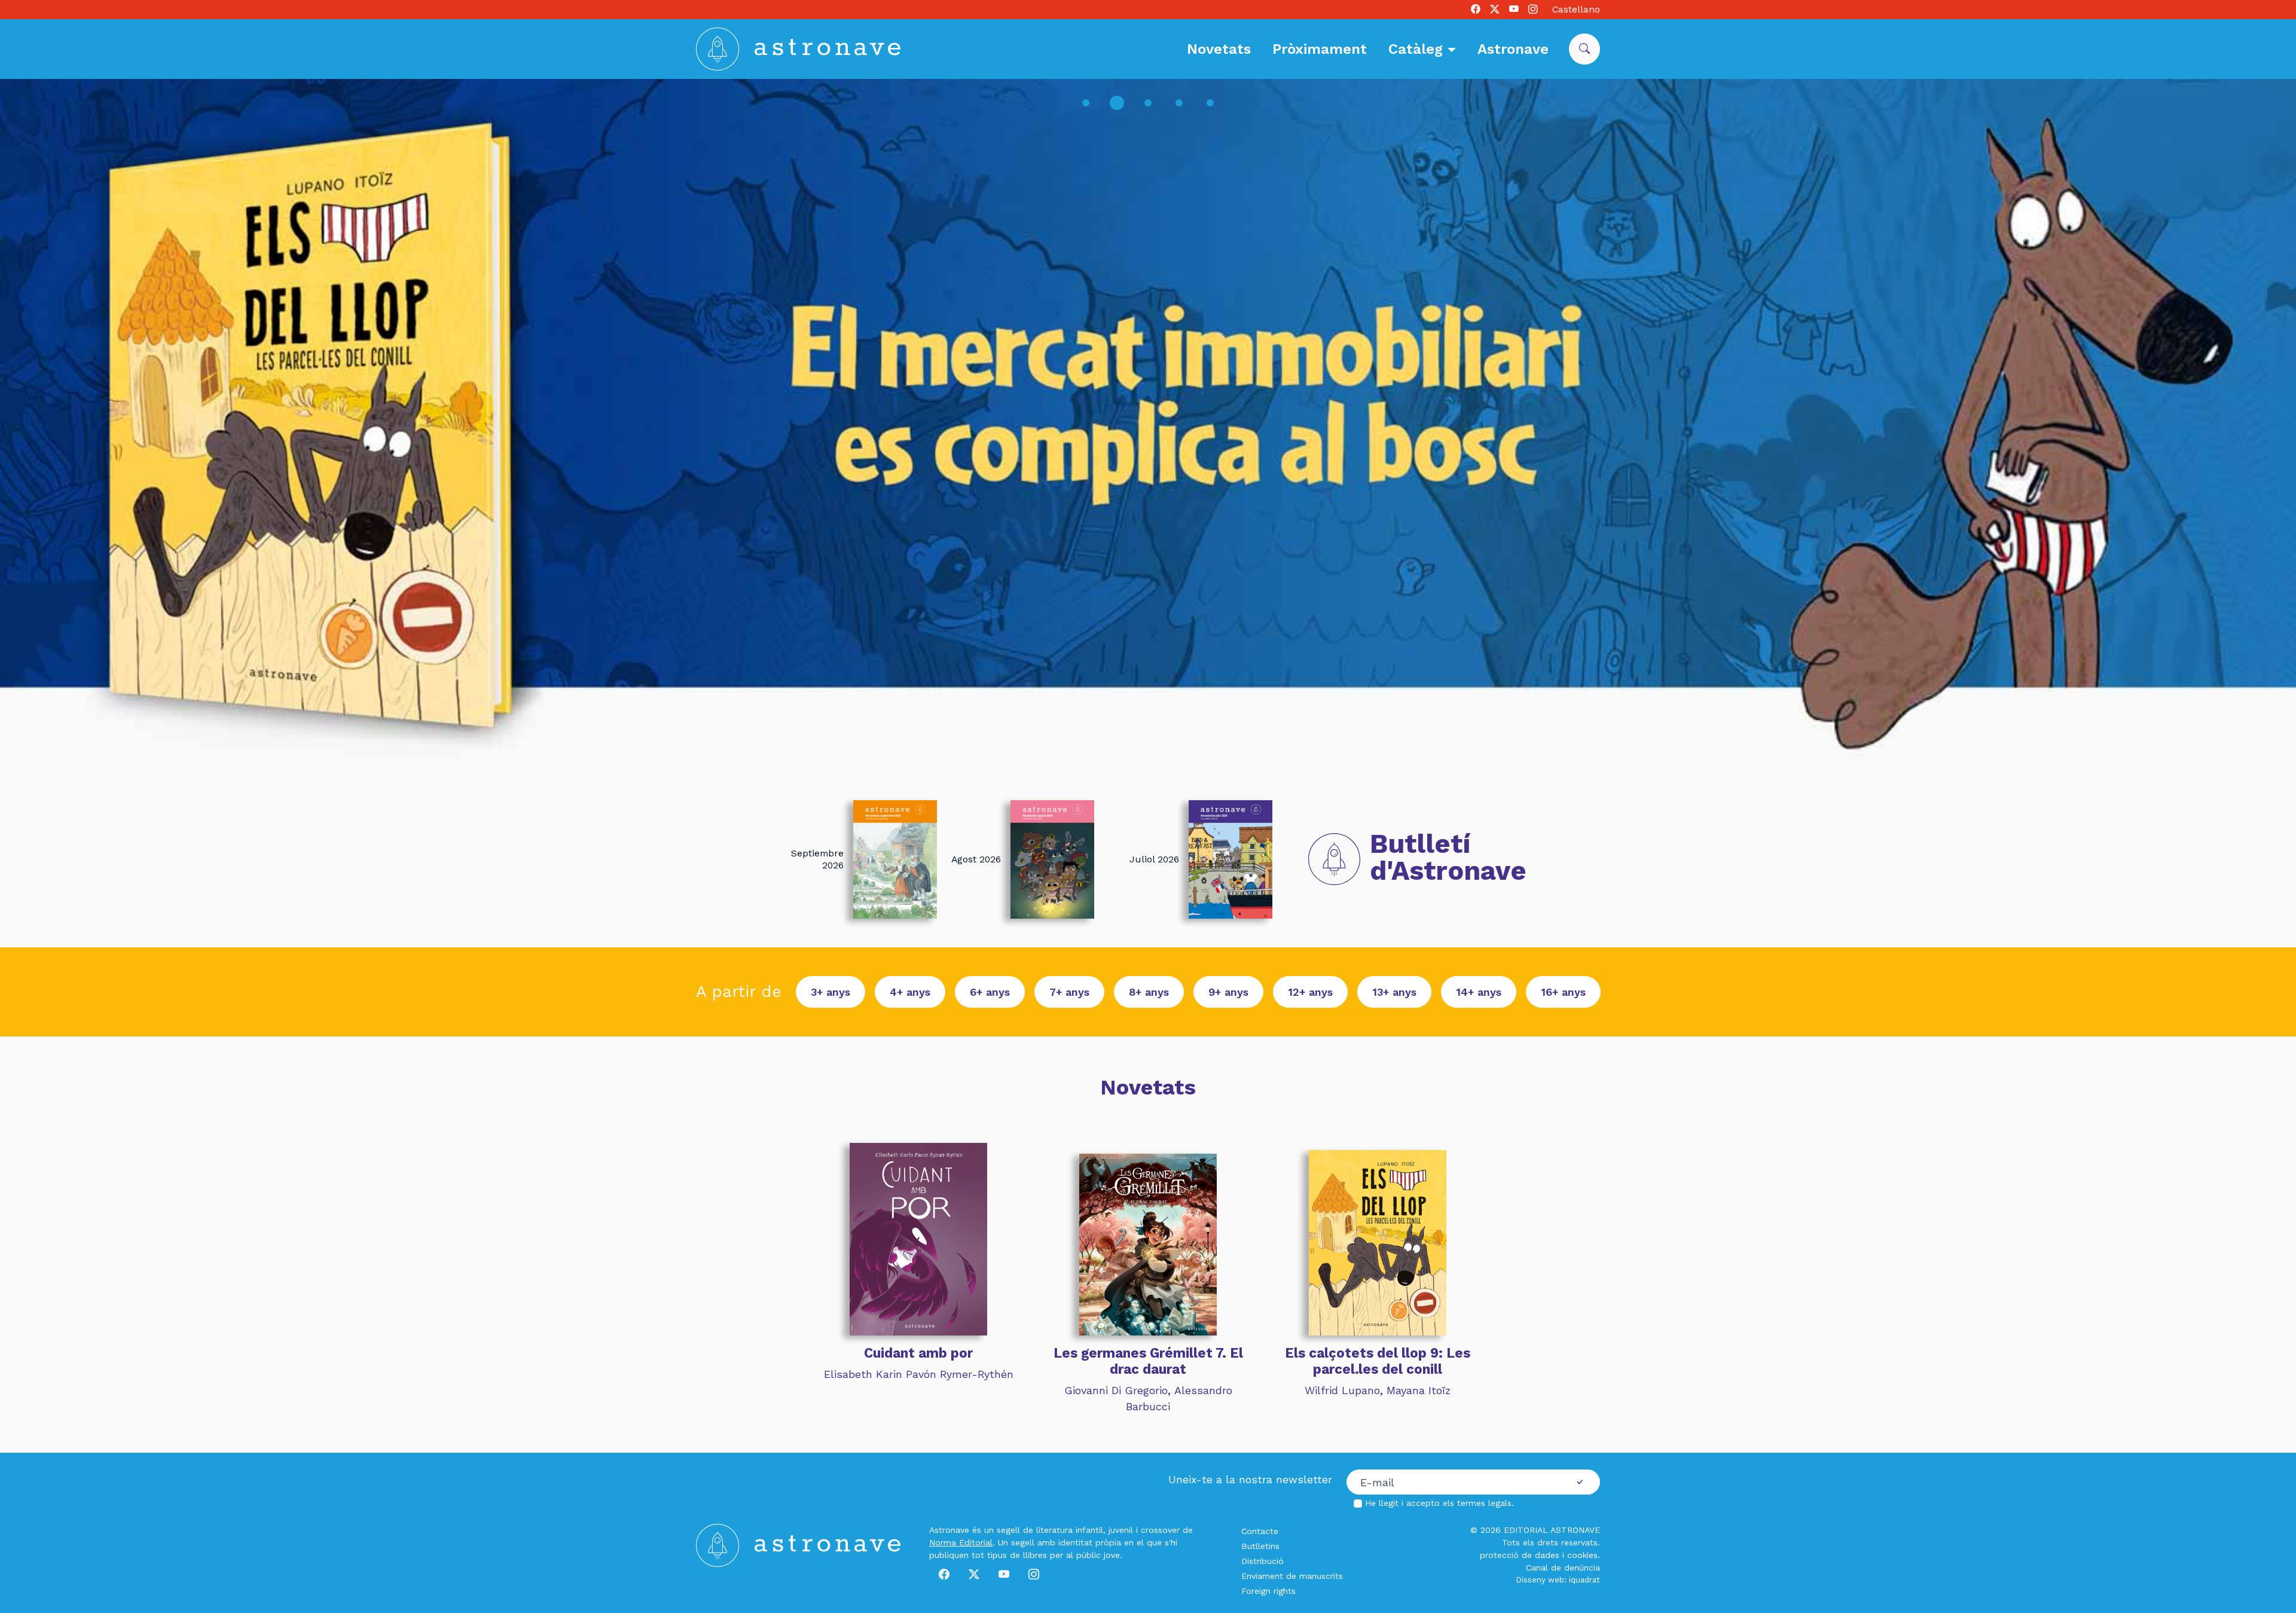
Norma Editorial (961, 1542)
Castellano (1576, 9)
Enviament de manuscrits (1292, 1576)
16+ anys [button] (1563, 992)
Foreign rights (1268, 1591)
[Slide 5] (1210, 103)
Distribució (1263, 1561)
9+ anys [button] (1228, 992)
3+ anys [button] (831, 992)
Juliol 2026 (1154, 859)
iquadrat (1584, 1580)
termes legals (1484, 1503)
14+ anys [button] (1479, 992)
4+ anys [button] (910, 992)
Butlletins (1260, 1546)
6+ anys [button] (990, 992)
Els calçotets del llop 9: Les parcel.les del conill (1378, 1361)
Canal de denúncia (1563, 1568)
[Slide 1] (1086, 103)
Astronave (1513, 49)
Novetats (1219, 49)
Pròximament (1320, 49)
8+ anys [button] (1149, 992)
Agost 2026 (976, 859)
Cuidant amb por (918, 1353)
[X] (1495, 10)
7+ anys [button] (1069, 992)
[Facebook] (1476, 10)
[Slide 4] (1179, 103)
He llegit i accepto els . (1439, 1503)
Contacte (1260, 1531)
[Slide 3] (1148, 103)
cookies (1582, 1555)
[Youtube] (1514, 10)
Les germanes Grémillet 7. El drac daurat (1148, 1361)
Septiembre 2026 (817, 859)
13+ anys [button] (1394, 992)
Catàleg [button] (1418, 49)
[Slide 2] (1117, 103)
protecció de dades (1520, 1555)
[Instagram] (1533, 10)
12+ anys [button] (1310, 992)
